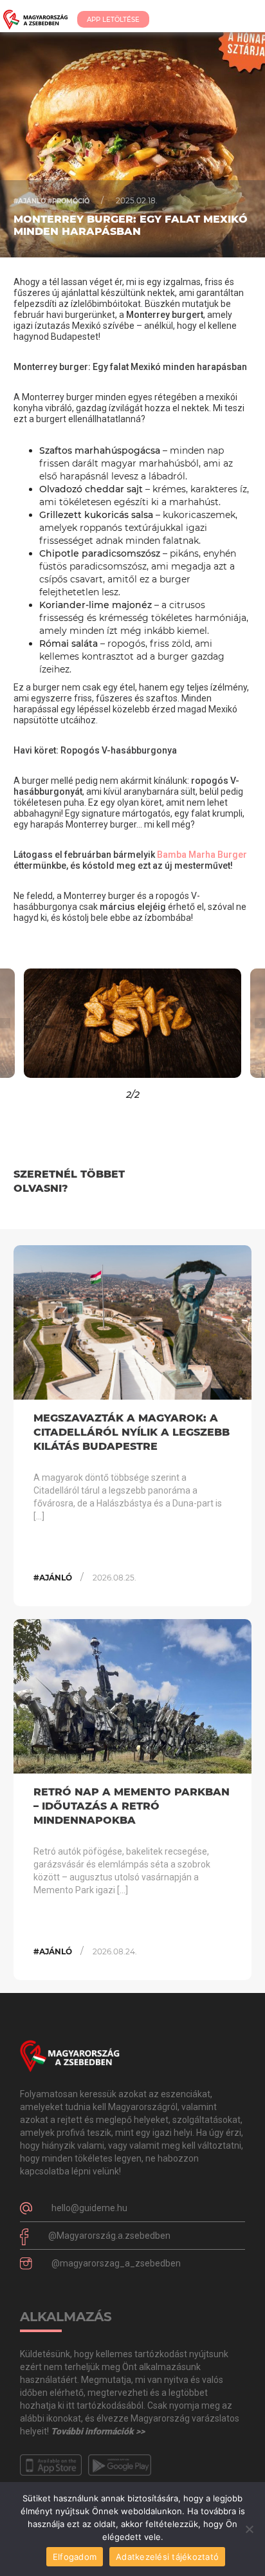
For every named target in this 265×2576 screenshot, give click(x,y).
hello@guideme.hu (89, 2208)
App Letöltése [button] (113, 20)
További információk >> (98, 2431)
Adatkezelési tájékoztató (167, 2557)
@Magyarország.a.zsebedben (109, 2236)
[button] (33, 1023)
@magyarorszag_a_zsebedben (116, 2263)
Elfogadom (75, 2557)
